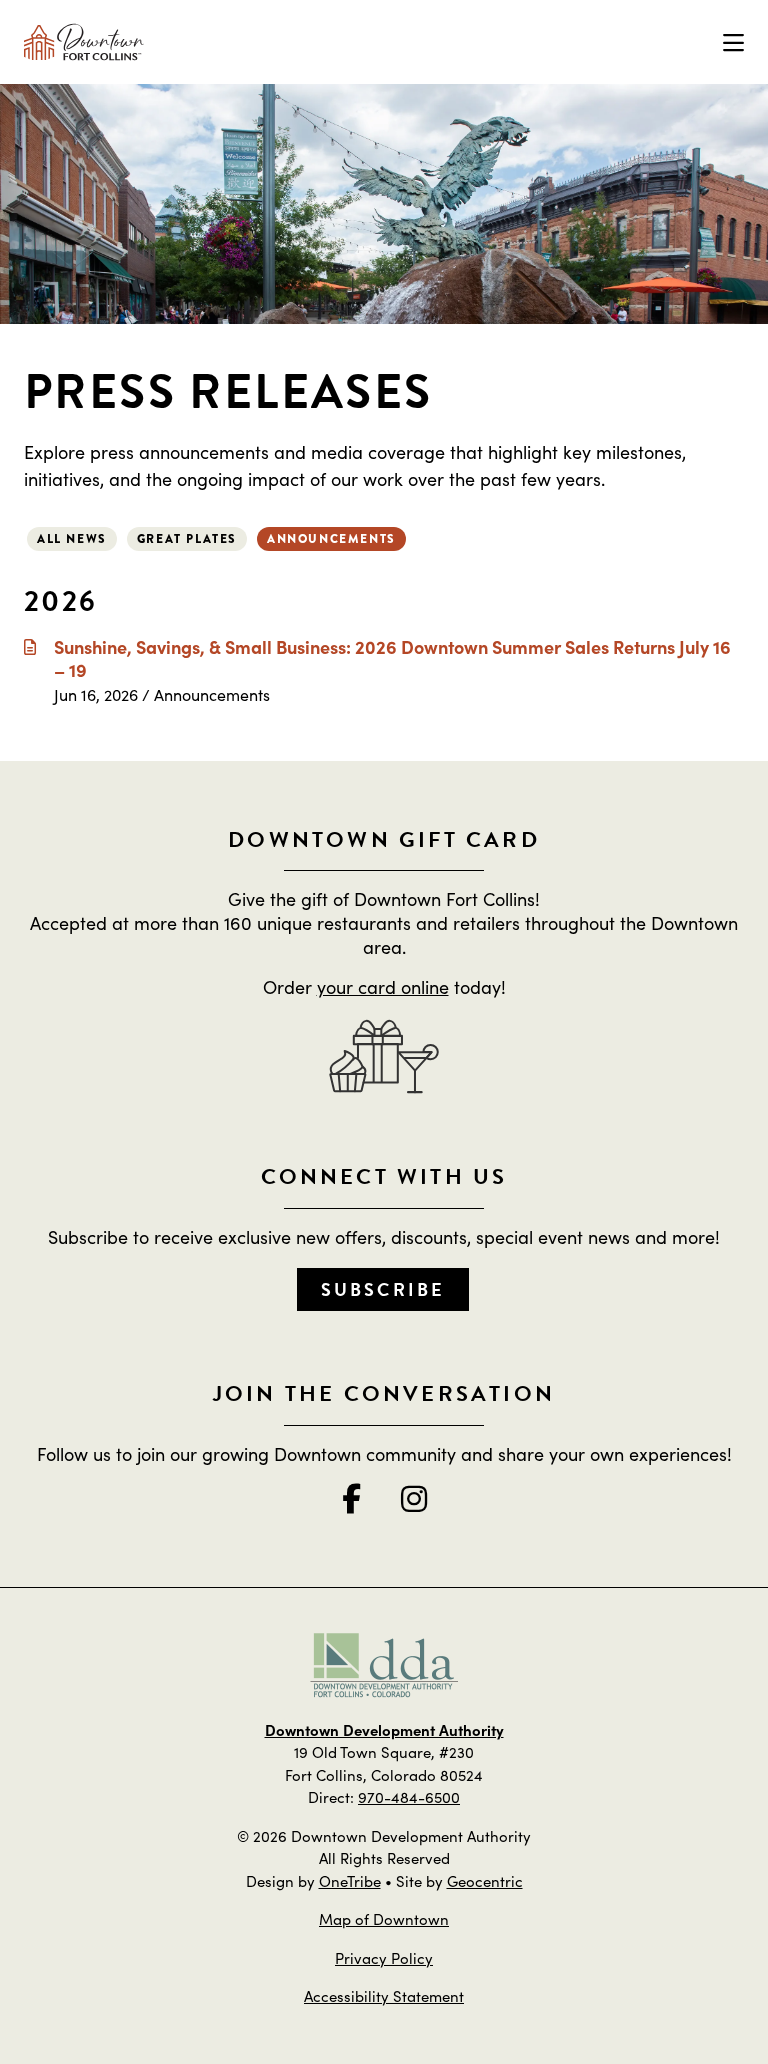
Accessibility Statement (384, 1995)
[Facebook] (351, 1498)
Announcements (331, 539)
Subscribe (383, 1289)
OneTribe (350, 1880)
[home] (84, 42)
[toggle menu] (733, 42)
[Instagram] (414, 1498)
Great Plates (187, 539)
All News (72, 539)
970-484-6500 (409, 1796)
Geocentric (485, 1880)
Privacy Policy (384, 1957)
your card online (383, 986)
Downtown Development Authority (384, 1729)
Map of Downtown (384, 1918)
